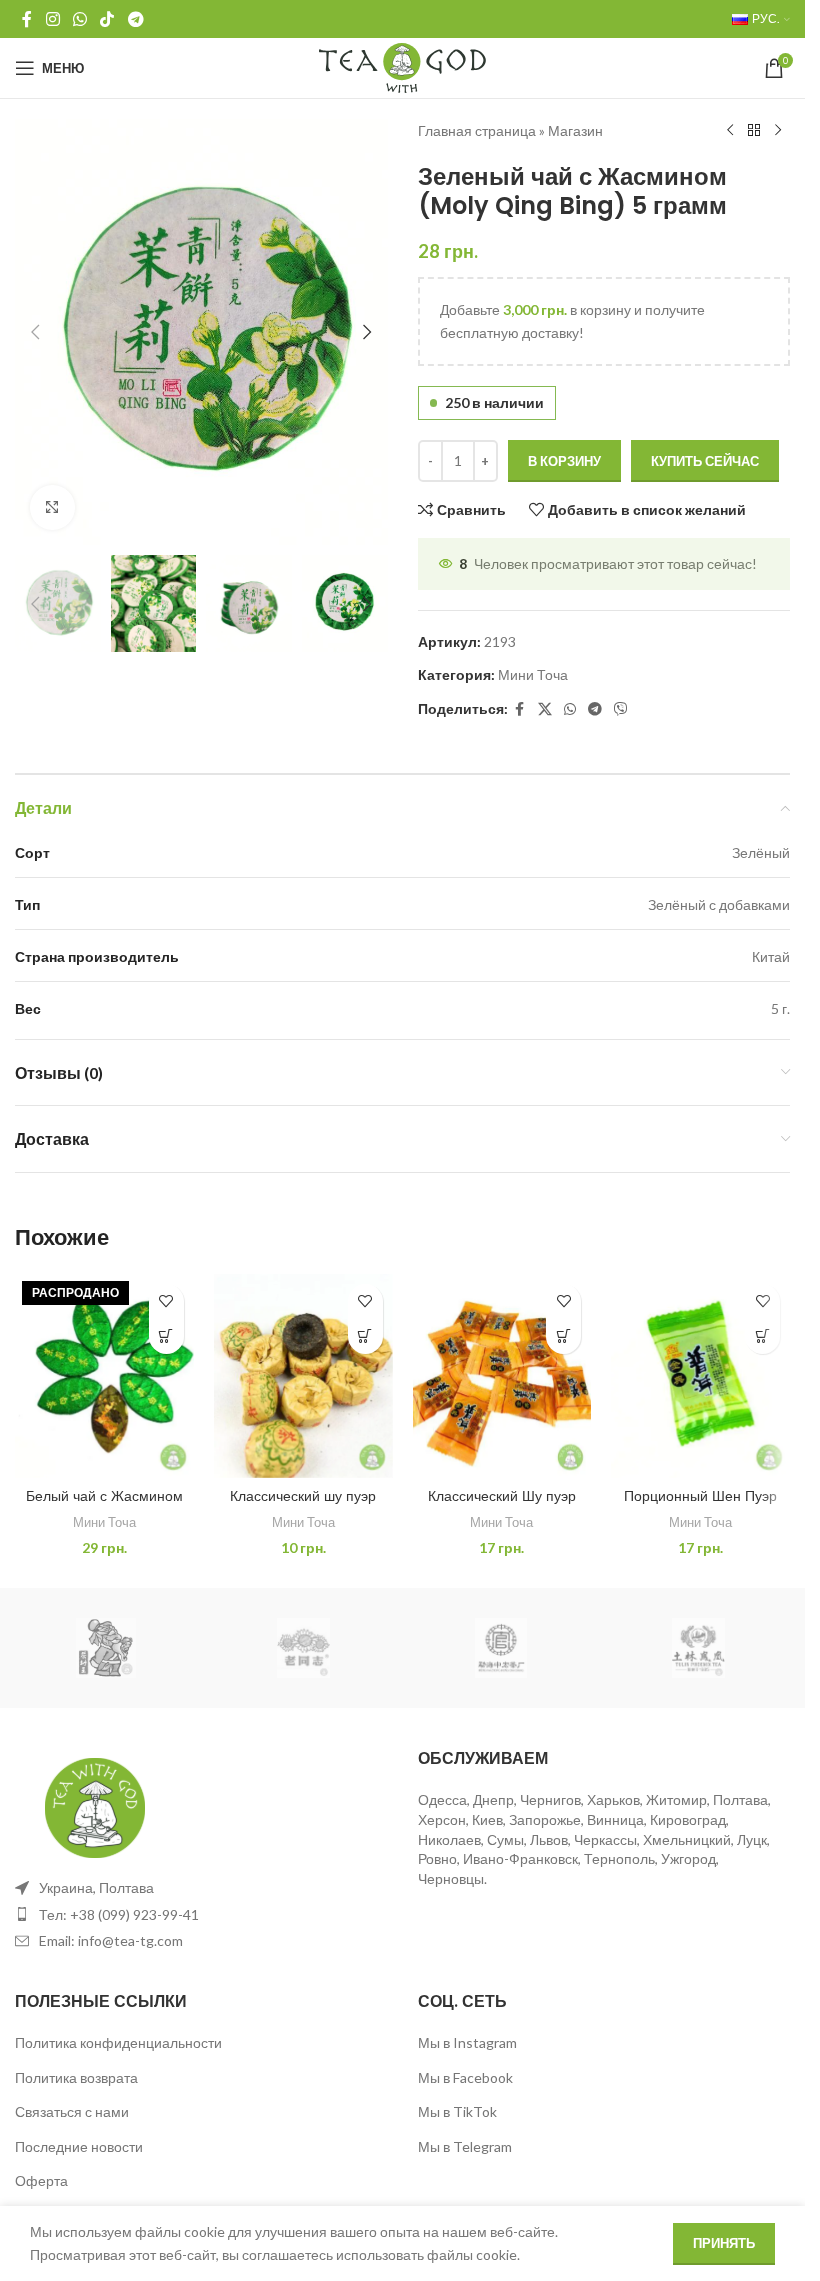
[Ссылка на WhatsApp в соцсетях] (79, 19)
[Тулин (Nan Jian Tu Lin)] (698, 1648)
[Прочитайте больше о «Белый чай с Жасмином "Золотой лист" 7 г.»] (166, 1336)
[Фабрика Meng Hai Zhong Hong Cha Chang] (500, 1648)
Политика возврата (76, 2077)
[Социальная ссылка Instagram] (52, 19)
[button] (35, 332)
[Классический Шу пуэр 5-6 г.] (502, 1376)
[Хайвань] (303, 1648)
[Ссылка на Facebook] (27, 19)
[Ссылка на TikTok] (107, 19)
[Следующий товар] (778, 131)
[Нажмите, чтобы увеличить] (52, 507)
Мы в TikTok (457, 2111)
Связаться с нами (72, 2111)
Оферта (41, 2180)
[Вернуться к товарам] (754, 131)
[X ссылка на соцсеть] (545, 709)
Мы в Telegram (465, 2146)
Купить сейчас (705, 461)
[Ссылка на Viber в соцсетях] (621, 709)
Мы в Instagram (467, 2042)
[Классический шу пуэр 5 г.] (303, 1376)
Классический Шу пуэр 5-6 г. (502, 1506)
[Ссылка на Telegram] (135, 19)
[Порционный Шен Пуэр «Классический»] (700, 1376)
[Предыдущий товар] (730, 131)
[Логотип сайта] (402, 66)
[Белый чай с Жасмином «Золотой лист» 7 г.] (104, 1376)
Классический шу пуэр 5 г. (303, 1506)
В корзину (564, 461)
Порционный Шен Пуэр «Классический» (700, 1506)
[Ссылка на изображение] (95, 1805)
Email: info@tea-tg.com (111, 1940)
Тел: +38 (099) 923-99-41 (119, 1914)
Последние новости (79, 2146)
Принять (724, 2243)
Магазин (575, 130)
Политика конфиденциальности (118, 2042)
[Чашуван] (106, 1648)
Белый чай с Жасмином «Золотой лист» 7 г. (104, 1506)
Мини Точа (533, 674)
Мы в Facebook (465, 2077)
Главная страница (477, 130)
